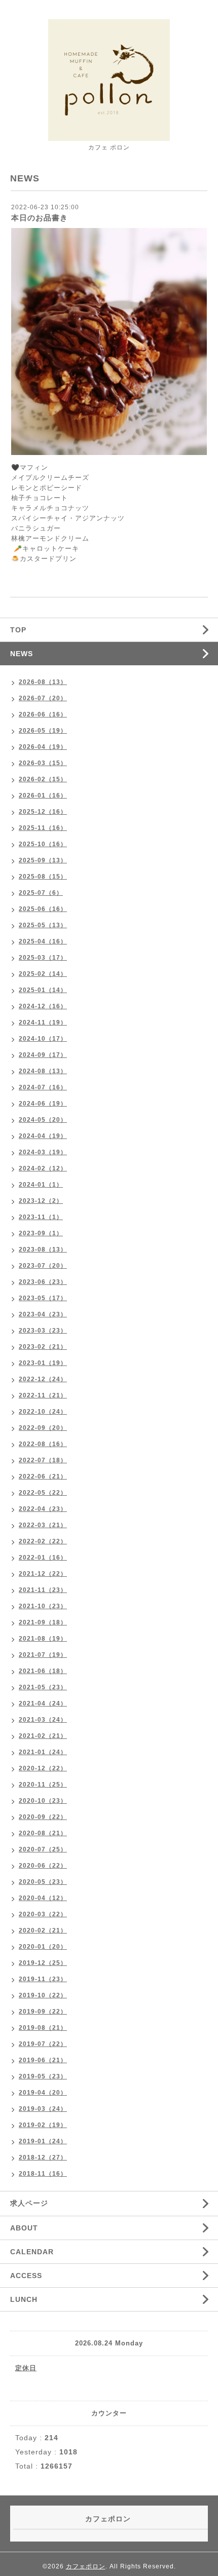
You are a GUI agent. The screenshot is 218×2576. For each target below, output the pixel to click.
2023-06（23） (43, 1282)
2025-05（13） (43, 925)
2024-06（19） (43, 1104)
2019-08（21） (43, 2028)
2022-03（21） (43, 1525)
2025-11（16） (43, 828)
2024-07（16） (43, 1087)
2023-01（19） (43, 1363)
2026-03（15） (43, 763)
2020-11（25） (43, 1785)
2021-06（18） (43, 1671)
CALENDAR (32, 2252)
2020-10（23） (43, 1801)
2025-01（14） (43, 990)
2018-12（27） (43, 2157)
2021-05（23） (43, 1687)
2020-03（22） (43, 1914)
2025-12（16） (43, 812)
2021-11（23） (43, 1590)
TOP (18, 630)
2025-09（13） (43, 860)
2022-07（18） (43, 1460)
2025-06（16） (43, 909)
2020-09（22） (43, 1817)
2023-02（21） (43, 1347)
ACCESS (26, 2276)
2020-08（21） (43, 1833)
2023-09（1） (41, 1233)
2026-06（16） (43, 714)
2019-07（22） (43, 2044)
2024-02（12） (43, 1168)
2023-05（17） (43, 1298)
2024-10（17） (43, 1039)
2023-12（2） (41, 1201)
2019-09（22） (43, 2012)
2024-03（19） (43, 1152)
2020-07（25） (43, 1849)
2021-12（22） (43, 1574)
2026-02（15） (43, 779)
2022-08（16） (43, 1444)
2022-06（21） (43, 1476)
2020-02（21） (43, 1930)
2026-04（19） (43, 747)
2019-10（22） (43, 1995)
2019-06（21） (43, 2060)
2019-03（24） (43, 2109)
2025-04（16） (43, 941)
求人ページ (29, 2203)
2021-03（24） (43, 1720)
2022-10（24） (43, 1412)
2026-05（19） (43, 731)
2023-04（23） (43, 1314)
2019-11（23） (43, 1979)
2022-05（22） (43, 1493)
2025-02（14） (43, 974)
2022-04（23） (43, 1509)
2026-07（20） (43, 698)
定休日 (26, 2368)
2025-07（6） (41, 893)
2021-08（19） (43, 1639)
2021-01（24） (43, 1752)
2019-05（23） (43, 2076)
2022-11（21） (43, 1395)
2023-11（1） (41, 1217)
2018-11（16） (43, 2174)
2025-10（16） (43, 844)
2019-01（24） (43, 2141)
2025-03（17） (43, 958)
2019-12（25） (43, 1963)
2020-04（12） (43, 1898)
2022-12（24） (43, 1379)
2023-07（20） (43, 1266)
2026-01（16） (43, 795)
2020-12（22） (43, 1768)
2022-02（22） (43, 1541)
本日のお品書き (40, 218)
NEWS (22, 654)
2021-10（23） (43, 1606)
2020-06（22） (43, 1866)
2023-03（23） (43, 1331)
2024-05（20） (43, 1120)
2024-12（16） (43, 1006)
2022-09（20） (43, 1428)
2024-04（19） (43, 1136)
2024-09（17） (43, 1055)
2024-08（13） (43, 1071)
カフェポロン (86, 2566)
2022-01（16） (43, 1558)
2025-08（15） (43, 877)
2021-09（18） (43, 1622)
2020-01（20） (43, 1947)
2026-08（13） (43, 682)
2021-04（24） (43, 1703)
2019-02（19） (43, 2125)
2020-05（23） (43, 1882)
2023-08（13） (43, 1249)
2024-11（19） (43, 1022)
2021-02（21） (43, 1736)
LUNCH (24, 2299)
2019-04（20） (43, 2093)
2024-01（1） (41, 1185)
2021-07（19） (43, 1655)
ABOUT (24, 2228)
